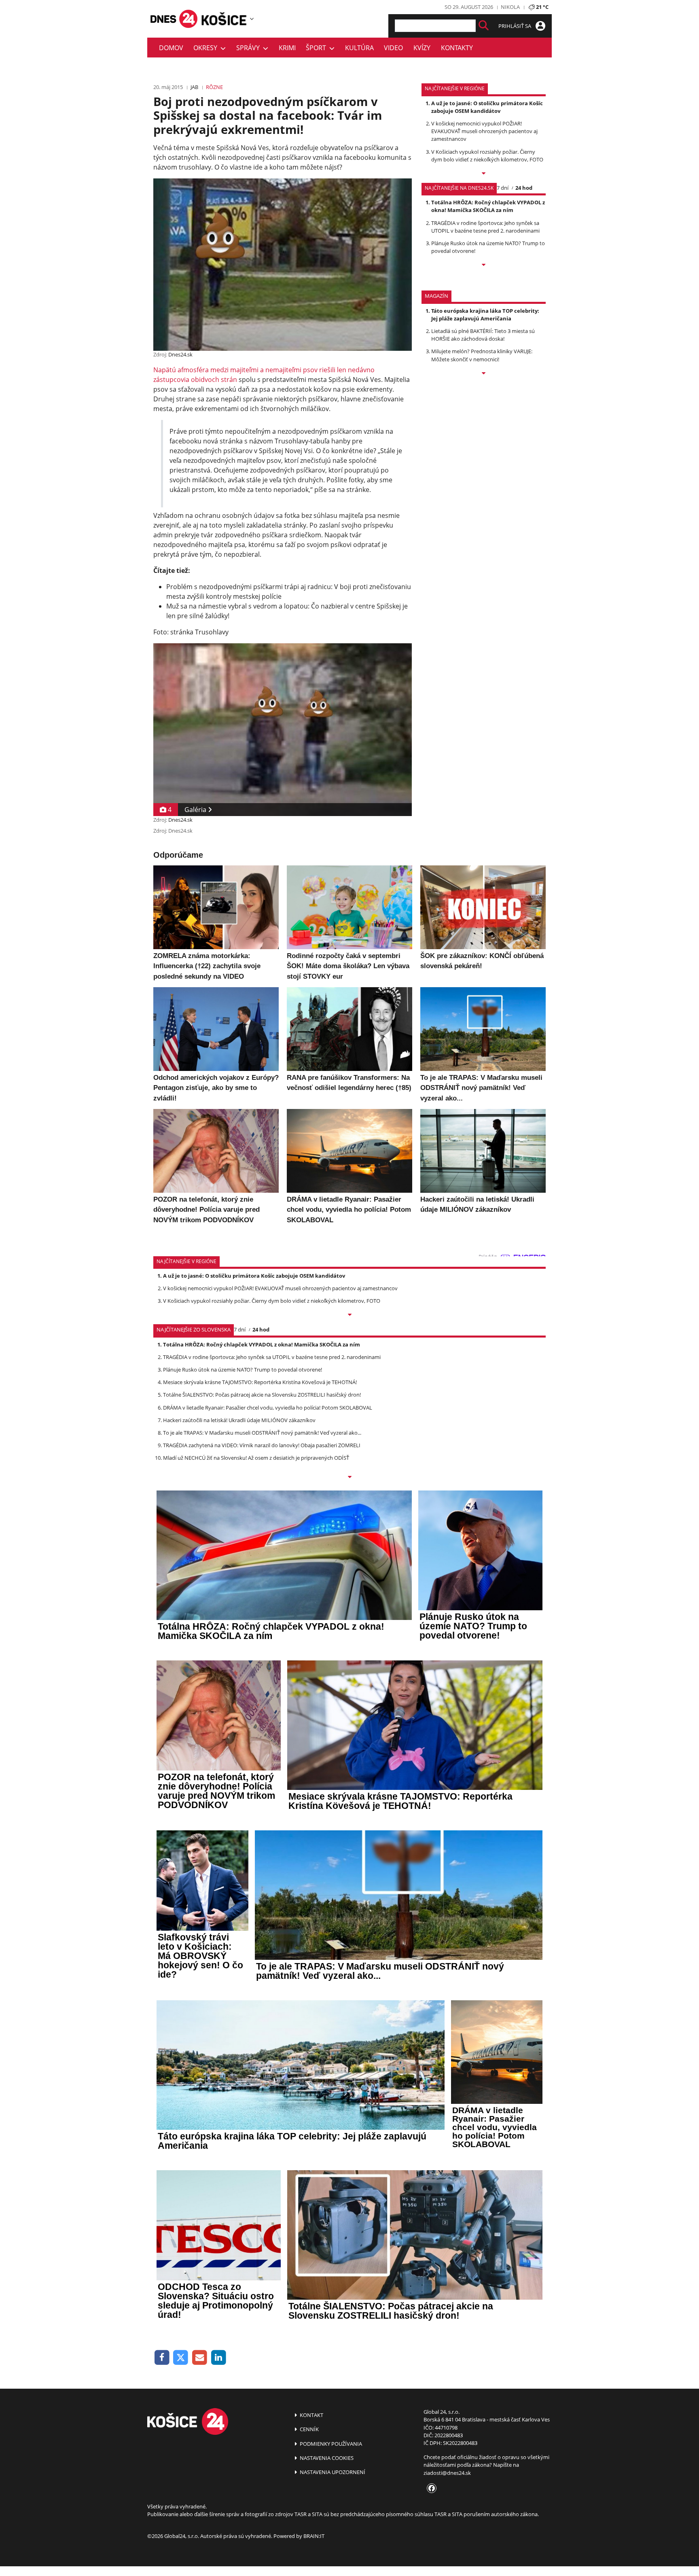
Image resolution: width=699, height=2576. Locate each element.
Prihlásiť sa (515, 26)
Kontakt (311, 2415)
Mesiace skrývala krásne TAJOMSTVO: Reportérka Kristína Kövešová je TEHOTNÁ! (260, 1382)
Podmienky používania (330, 2444)
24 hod (524, 188)
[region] (252, 19)
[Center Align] (484, 26)
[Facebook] (162, 2358)
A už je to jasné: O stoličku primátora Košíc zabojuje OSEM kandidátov (487, 107)
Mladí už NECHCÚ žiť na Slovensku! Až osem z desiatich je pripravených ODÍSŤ (256, 1458)
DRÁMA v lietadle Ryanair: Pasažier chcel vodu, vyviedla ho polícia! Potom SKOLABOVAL (268, 1408)
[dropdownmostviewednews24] (484, 265)
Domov (171, 48)
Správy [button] (250, 48)
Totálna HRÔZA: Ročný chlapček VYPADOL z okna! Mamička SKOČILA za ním (488, 206)
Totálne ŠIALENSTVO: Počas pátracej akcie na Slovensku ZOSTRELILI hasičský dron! (262, 1395)
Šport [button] (318, 48)
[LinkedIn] (219, 2358)
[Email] (200, 2358)
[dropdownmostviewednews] (484, 174)
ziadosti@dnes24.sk (447, 2473)
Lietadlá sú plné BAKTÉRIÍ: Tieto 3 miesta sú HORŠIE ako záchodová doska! (483, 335)
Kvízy (422, 48)
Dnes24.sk (180, 354)
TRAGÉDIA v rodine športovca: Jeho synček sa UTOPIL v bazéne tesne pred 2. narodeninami (485, 227)
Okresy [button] (207, 48)
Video (393, 48)
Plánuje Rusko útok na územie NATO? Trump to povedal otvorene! (243, 1370)
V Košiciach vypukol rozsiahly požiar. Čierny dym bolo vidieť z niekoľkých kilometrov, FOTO (487, 156)
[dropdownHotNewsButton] (484, 374)
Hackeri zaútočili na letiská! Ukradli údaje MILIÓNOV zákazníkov (239, 1420)
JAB (194, 87)
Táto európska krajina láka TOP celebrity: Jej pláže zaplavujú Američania (485, 315)
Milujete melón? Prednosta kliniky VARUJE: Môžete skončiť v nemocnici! (482, 355)
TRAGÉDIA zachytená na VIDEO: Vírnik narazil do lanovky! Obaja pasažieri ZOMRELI (262, 1445)
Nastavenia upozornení (332, 2472)
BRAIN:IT (314, 2536)
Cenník (309, 2429)
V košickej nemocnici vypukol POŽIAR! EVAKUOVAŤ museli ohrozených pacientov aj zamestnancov (484, 131)
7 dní (503, 188)
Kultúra (359, 48)
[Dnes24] (224, 19)
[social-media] (430, 2489)
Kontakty (457, 48)
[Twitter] (181, 2358)
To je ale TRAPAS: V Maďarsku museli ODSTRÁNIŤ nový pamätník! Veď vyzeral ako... (262, 1433)
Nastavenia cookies (326, 2458)
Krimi (287, 48)
